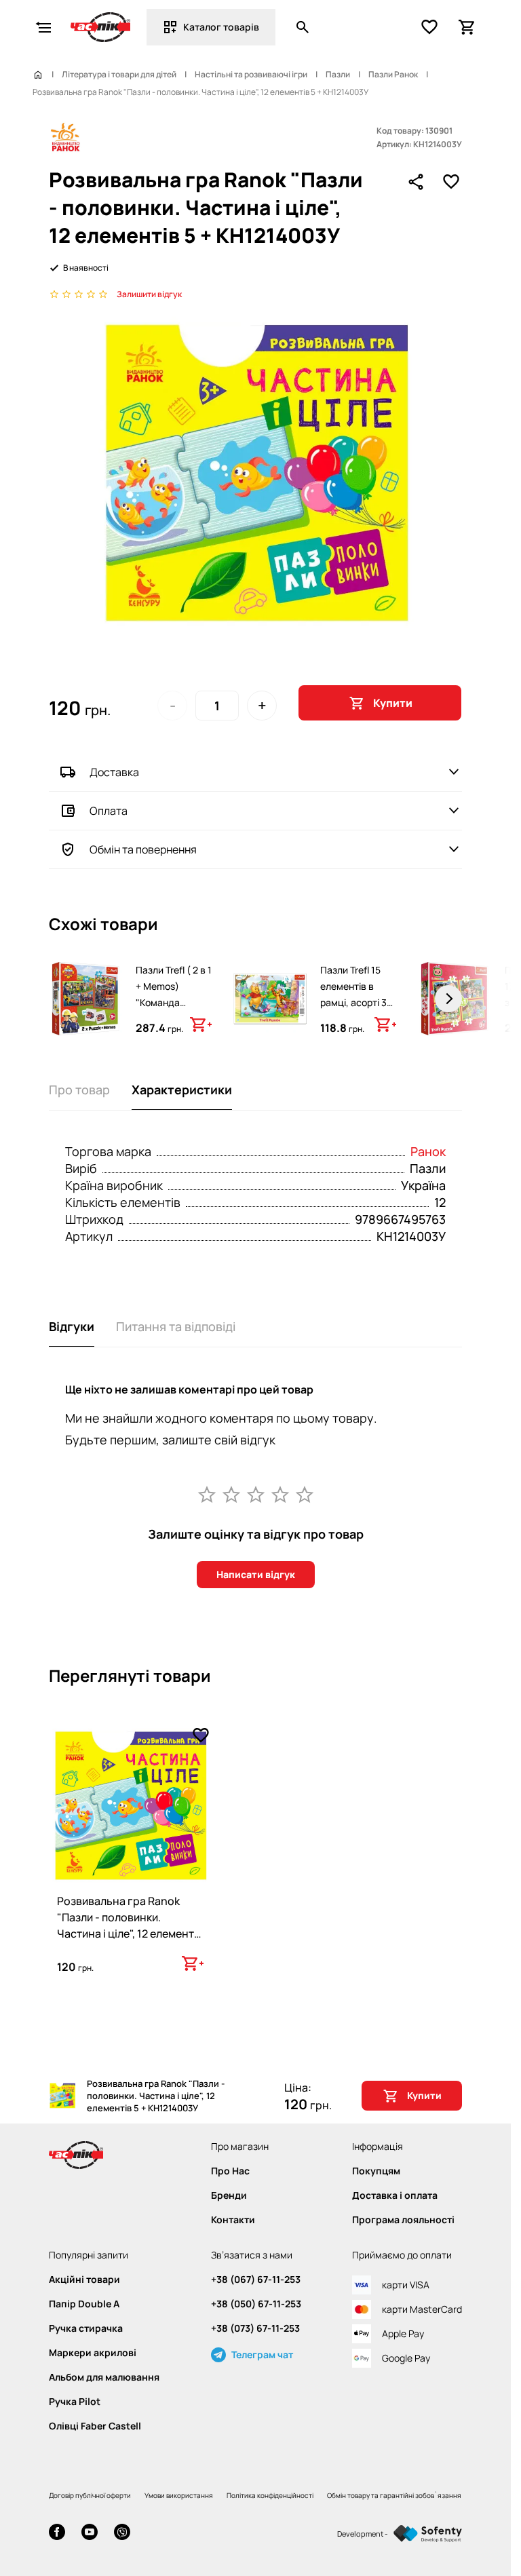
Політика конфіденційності (270, 2495)
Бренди (229, 2195)
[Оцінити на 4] (280, 1494)
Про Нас (230, 2171)
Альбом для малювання (104, 2377)
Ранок (428, 1151)
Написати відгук (256, 1574)
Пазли (338, 75)
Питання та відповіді (176, 1326)
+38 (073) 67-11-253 (255, 2328)
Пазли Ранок (393, 75)
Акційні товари (84, 2280)
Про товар (79, 1090)
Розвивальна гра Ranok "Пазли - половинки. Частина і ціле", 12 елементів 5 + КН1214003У (130, 1925)
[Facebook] (57, 2534)
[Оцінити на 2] (231, 1494)
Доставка (114, 772)
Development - (363, 2534)
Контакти (233, 2220)
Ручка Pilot (75, 2402)
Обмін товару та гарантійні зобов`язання (394, 2495)
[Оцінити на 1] (207, 1494)
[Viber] (122, 2534)
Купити (393, 703)
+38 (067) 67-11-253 (256, 2280)
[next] (448, 999)
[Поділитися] (416, 182)
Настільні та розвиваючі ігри (251, 75)
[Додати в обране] (451, 182)
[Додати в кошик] (201, 1024)
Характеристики (182, 1090)
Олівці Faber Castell (95, 2426)
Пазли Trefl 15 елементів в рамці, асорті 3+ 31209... (356, 994)
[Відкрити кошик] (467, 27)
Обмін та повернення (143, 849)
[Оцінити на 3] (256, 1494)
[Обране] (429, 27)
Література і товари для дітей (119, 75)
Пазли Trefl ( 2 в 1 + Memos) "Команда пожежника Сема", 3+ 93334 (174, 1002)
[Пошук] (303, 27)
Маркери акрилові (93, 2353)
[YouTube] (90, 2534)
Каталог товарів (221, 27)
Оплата (109, 811)
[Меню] (43, 27)
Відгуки (72, 1326)
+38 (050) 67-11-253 (256, 2304)
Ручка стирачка (86, 2328)
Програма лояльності (403, 2220)
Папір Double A (84, 2304)
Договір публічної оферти (90, 2495)
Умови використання (179, 2495)
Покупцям (376, 2171)
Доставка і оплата (395, 2195)
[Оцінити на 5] (305, 1494)
